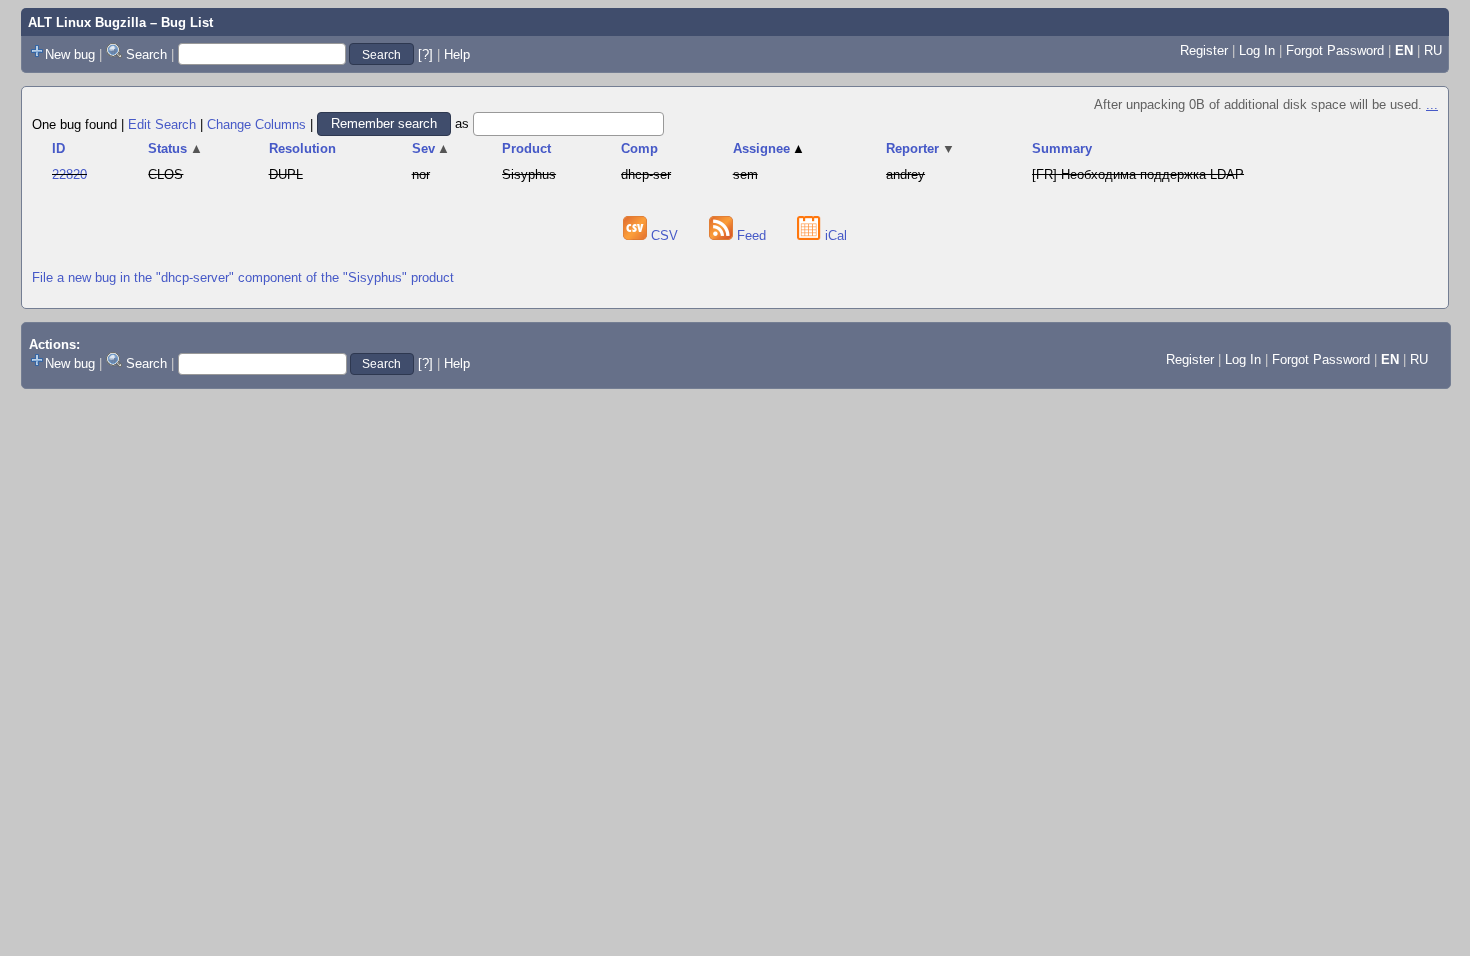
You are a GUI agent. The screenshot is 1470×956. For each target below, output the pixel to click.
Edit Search (162, 123)
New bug (70, 54)
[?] (425, 54)
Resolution (302, 148)
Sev (431, 148)
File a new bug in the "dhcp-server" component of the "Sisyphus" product (243, 277)
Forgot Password (1335, 50)
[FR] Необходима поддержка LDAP (1138, 174)
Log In (1257, 50)
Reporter (920, 148)
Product (526, 148)
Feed (751, 235)
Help (457, 54)
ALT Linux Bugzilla (87, 22)
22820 (69, 174)
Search (146, 54)
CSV (664, 235)
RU (1433, 50)
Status (175, 148)
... (1432, 104)
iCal (834, 235)
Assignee (769, 148)
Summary (1062, 148)
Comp (639, 148)
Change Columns (256, 123)
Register (1204, 50)
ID (58, 148)
